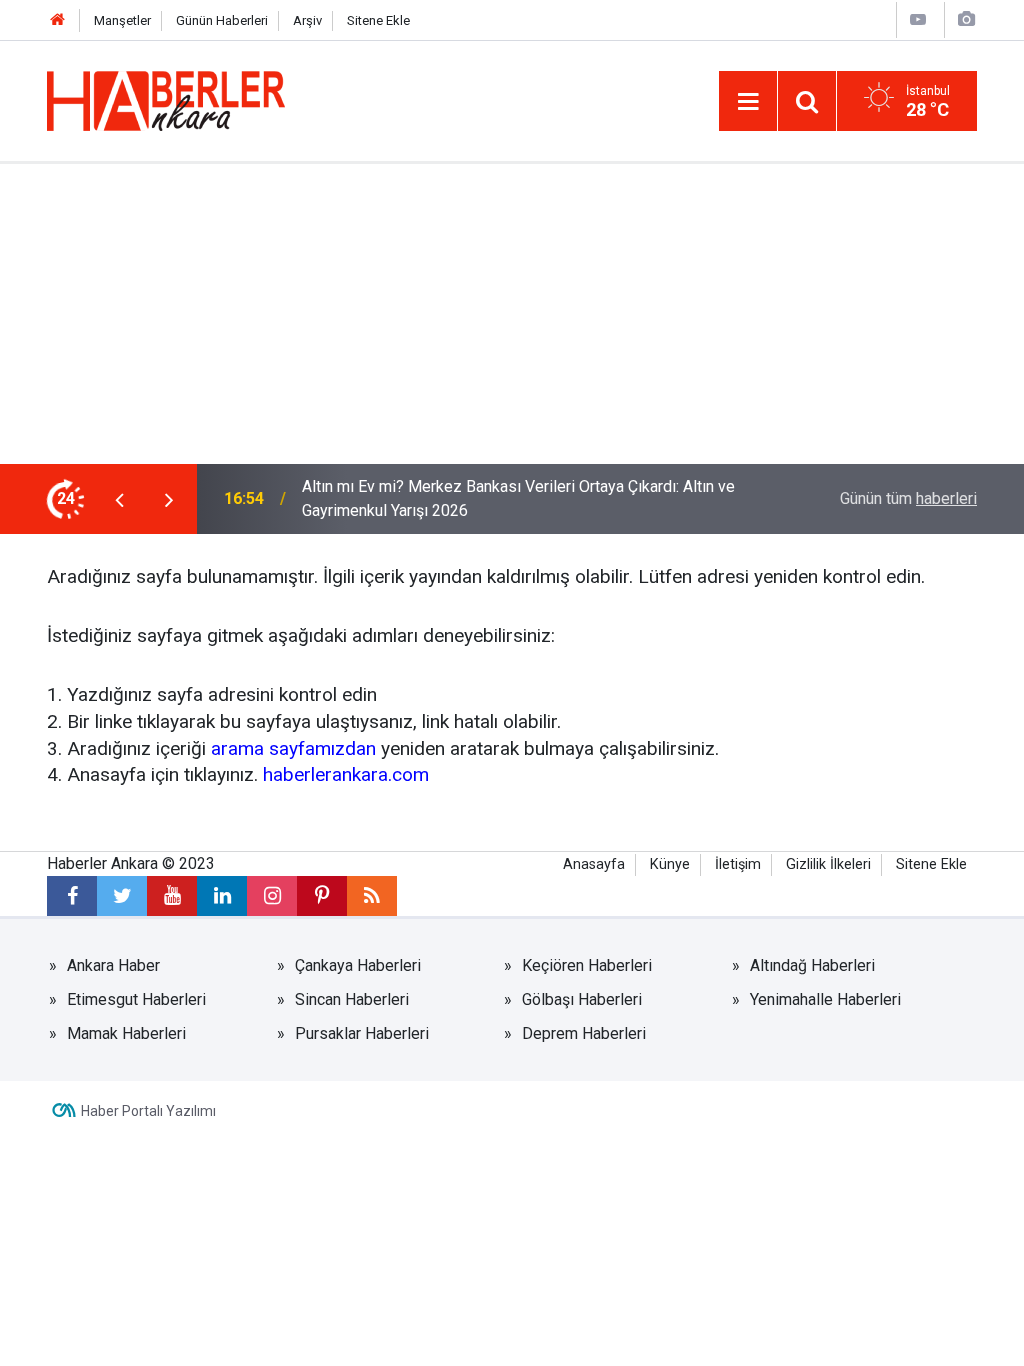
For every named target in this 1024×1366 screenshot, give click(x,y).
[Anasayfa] (58, 20)
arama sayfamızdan (293, 748)
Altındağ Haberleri (812, 965)
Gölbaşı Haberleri (582, 999)
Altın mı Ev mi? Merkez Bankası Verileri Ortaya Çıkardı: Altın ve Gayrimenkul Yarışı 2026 (518, 498)
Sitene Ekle (378, 20)
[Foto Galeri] (966, 19)
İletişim (738, 864)
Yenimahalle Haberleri (825, 999)
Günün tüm (908, 498)
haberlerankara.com (346, 774)
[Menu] (748, 102)
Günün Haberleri (222, 20)
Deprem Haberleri (584, 1033)
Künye (670, 864)
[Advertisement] (512, 314)
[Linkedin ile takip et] (222, 896)
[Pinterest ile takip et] (322, 896)
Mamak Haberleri (126, 1033)
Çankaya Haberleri (358, 965)
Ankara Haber (113, 965)
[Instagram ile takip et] (272, 896)
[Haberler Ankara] (166, 99)
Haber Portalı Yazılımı (148, 1111)
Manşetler (122, 20)
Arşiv (307, 20)
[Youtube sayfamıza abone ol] (172, 896)
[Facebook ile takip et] (72, 896)
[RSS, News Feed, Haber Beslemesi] (372, 896)
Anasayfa (594, 864)
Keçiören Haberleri (587, 965)
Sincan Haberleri (352, 999)
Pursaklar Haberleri (362, 1033)
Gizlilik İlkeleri (828, 864)
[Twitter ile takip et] (122, 896)
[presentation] (119, 499)
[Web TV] (918, 19)
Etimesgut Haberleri (136, 999)
